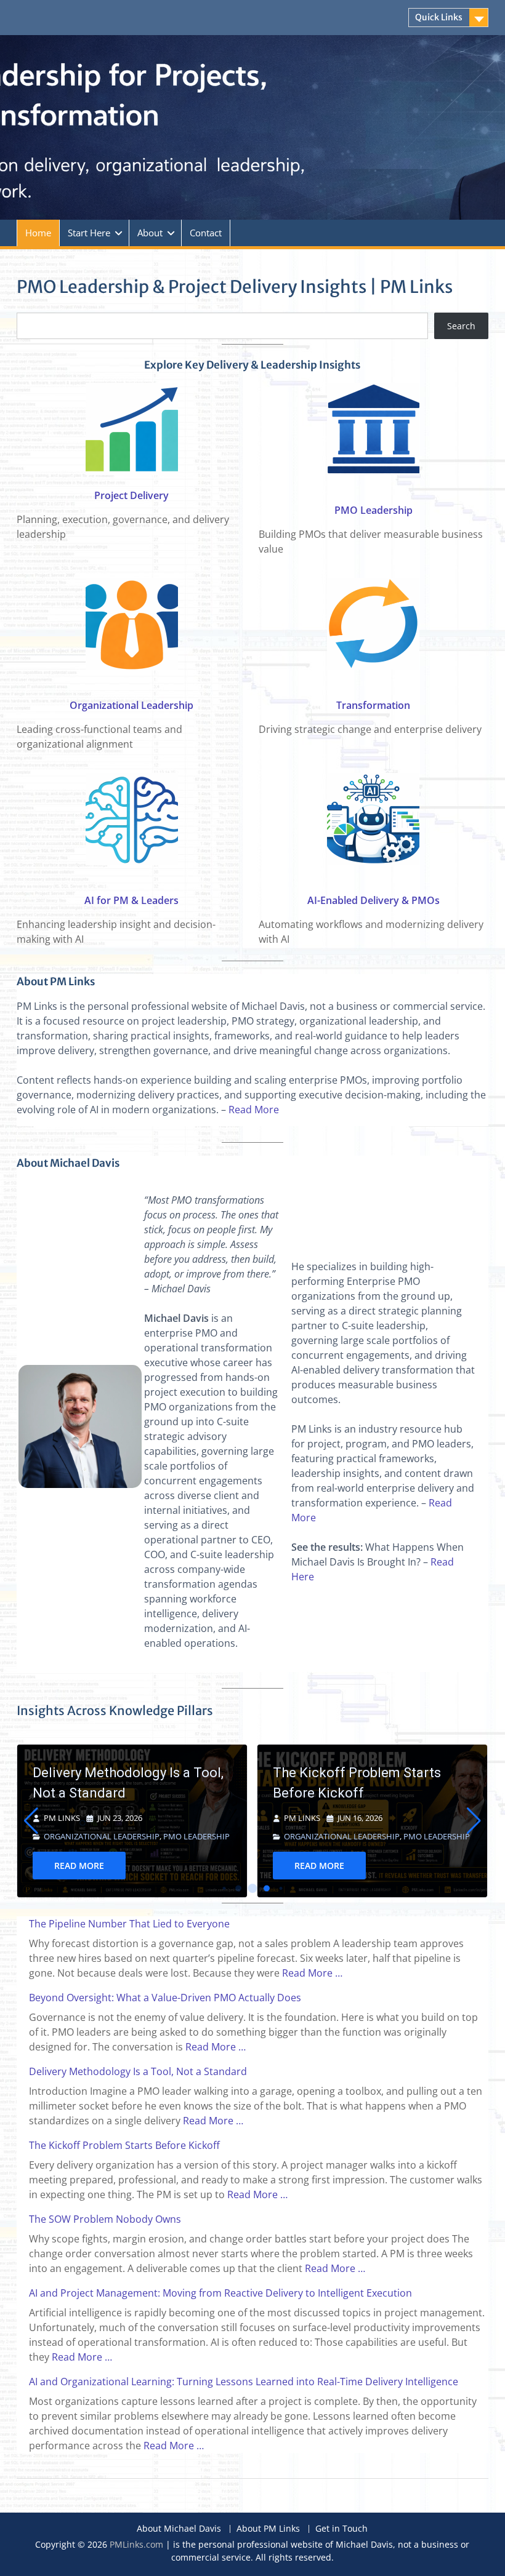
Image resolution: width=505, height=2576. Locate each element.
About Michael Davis (179, 2529)
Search (461, 326)
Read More (254, 1110)
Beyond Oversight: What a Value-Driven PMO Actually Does (165, 1998)
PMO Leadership (374, 510)
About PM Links (268, 2529)
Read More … (312, 1973)
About (150, 233)
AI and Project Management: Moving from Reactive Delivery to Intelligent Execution (220, 2293)
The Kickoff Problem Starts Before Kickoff (117, 1783)
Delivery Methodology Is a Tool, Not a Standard (138, 2071)
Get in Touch (341, 2529)
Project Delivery (131, 495)
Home (38, 233)
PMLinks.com (136, 2544)
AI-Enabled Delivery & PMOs (374, 900)
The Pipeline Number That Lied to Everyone (129, 1924)
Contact (206, 233)
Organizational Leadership (131, 705)
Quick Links (439, 17)
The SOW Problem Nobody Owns (372, 1783)
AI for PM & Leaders (131, 900)
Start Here (89, 233)
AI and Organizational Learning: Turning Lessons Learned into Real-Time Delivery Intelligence (244, 2382)
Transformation (373, 705)
